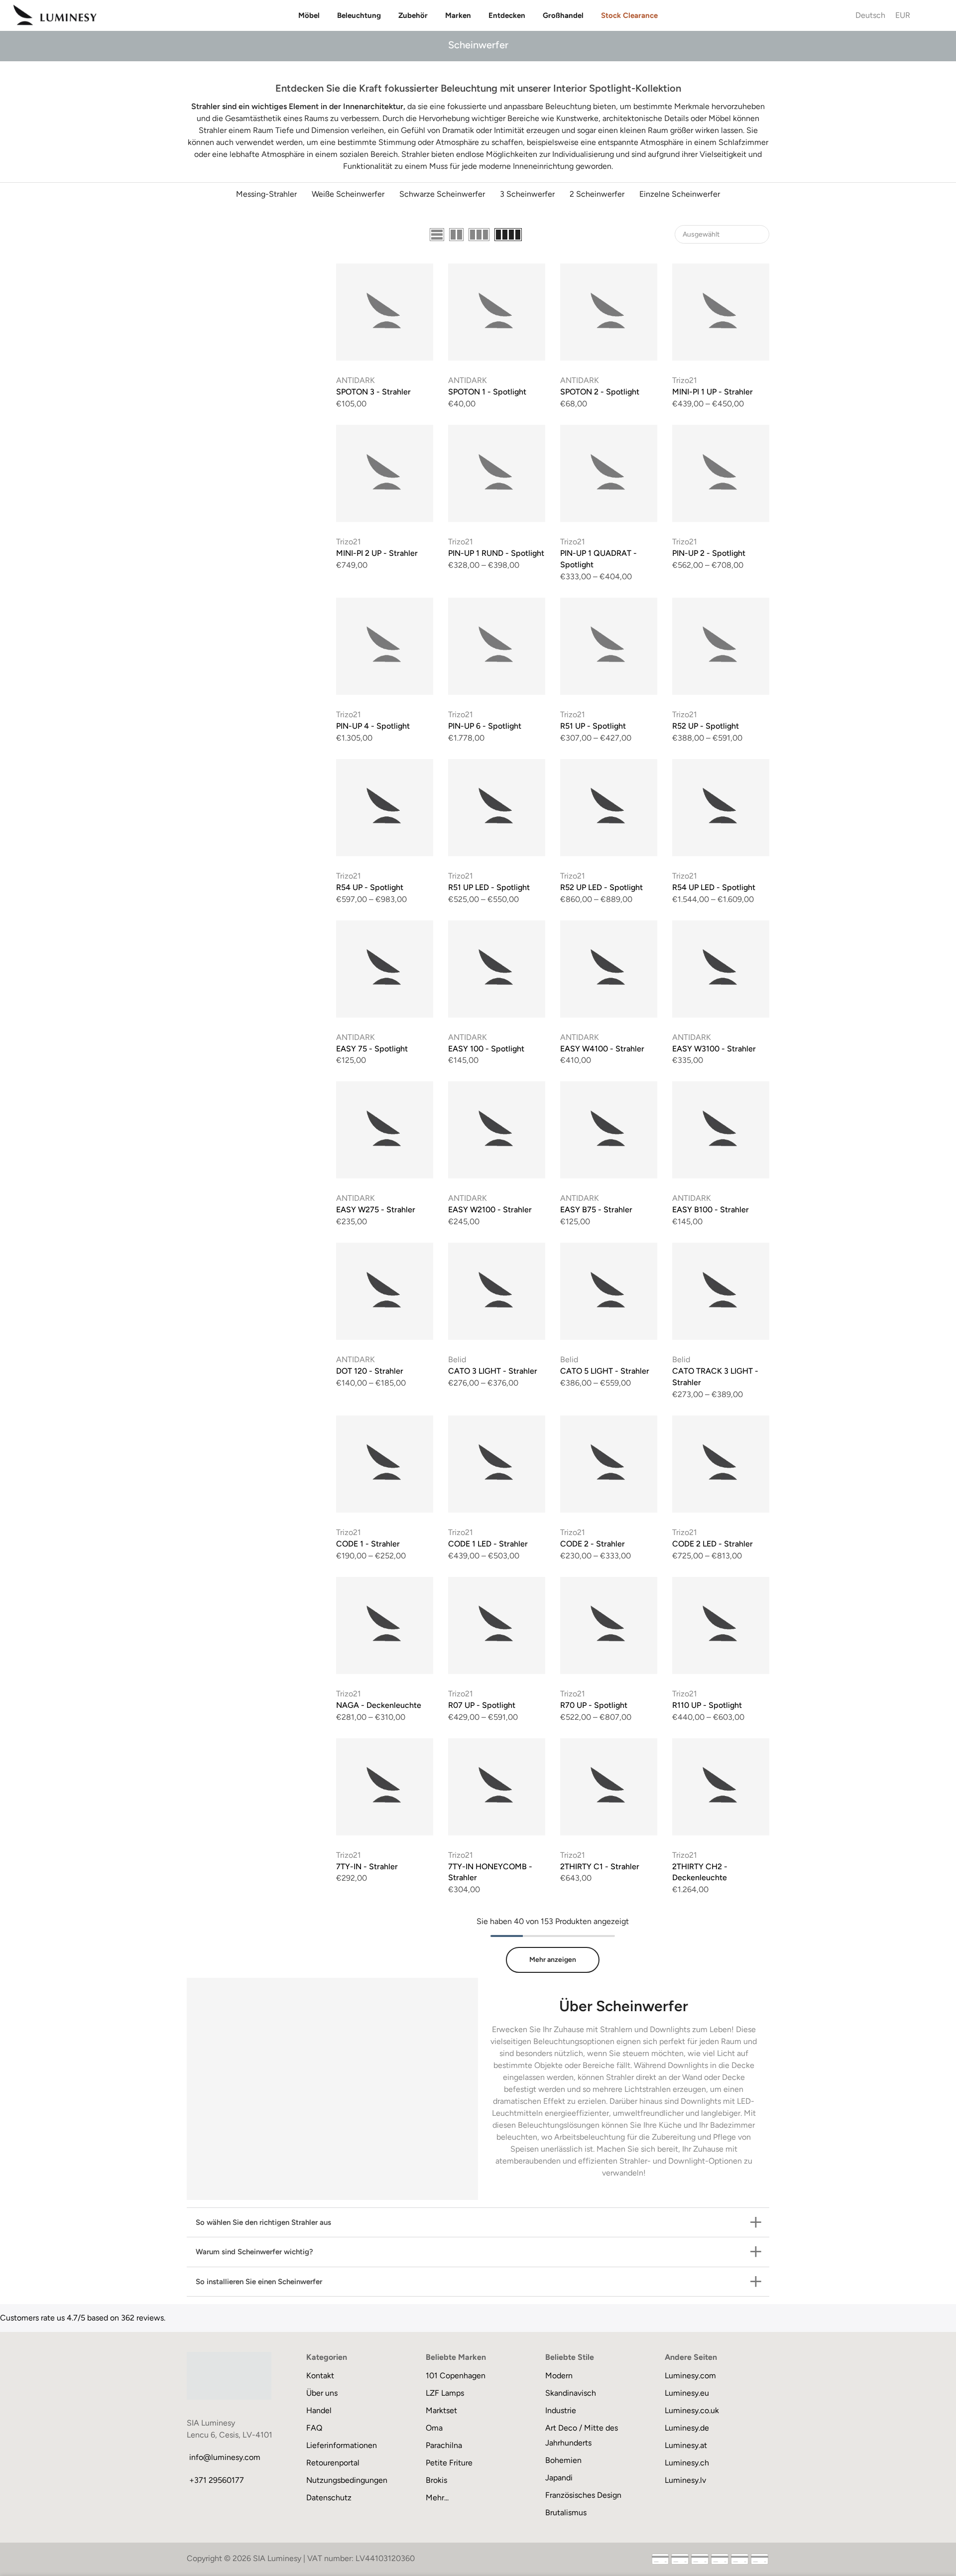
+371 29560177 (217, 2480)
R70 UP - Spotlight (594, 1705)
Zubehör (413, 15)
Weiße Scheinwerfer (348, 194)
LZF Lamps (445, 2393)
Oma (434, 2428)
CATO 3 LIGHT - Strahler (493, 1371)
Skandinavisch (571, 2393)
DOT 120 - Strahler (370, 1371)
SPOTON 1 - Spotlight (487, 392)
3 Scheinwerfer (527, 194)
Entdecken (507, 15)
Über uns (322, 2393)
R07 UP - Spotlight (482, 1705)
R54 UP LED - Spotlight (714, 887)
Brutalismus (566, 2512)
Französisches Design (583, 2495)
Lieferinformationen (342, 2445)
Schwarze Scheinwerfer (442, 194)
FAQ (314, 2428)
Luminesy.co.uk (692, 2410)
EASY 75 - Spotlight (372, 1049)
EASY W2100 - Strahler (490, 1210)
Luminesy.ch (687, 2463)
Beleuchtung (359, 15)
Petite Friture (449, 2463)
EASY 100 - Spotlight (486, 1049)
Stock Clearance (629, 15)
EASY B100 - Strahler (711, 1210)
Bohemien (563, 2460)
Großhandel (563, 15)
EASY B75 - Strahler (596, 1210)
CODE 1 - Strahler (368, 1544)
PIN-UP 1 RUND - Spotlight (496, 553)
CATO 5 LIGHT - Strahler (605, 1371)
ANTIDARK (356, 380)
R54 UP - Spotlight (370, 887)
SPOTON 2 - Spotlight (600, 392)
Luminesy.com (690, 2376)
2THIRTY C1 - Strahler (600, 1867)
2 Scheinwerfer (597, 194)
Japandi (559, 2478)
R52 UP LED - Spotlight (601, 887)
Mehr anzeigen (553, 1960)
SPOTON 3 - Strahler (373, 392)
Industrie (561, 2410)
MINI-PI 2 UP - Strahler (377, 553)
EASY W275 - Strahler (376, 1210)
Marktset (441, 2410)
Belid (457, 1359)
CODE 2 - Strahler (593, 1544)
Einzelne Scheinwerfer (680, 194)
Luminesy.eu (687, 2393)
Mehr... (437, 2498)
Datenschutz (329, 2498)
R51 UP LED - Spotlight (489, 887)
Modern (559, 2376)
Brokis (436, 2480)
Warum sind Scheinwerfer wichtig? (254, 2252)
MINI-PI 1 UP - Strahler (713, 392)
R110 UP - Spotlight (707, 1705)
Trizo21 (685, 380)
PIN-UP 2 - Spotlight (709, 553)
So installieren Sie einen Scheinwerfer (259, 2282)
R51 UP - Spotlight (593, 726)
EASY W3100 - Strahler (714, 1049)
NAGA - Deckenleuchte (379, 1705)
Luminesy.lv (685, 2480)
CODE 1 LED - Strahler (488, 1544)
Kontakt (320, 2376)
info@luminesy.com (225, 2457)
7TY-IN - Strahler (367, 1867)
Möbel (309, 15)
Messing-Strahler (266, 194)
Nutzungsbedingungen (347, 2480)
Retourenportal (333, 2463)
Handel (319, 2410)
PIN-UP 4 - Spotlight (373, 726)
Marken (458, 15)
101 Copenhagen (456, 2376)
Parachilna (444, 2445)
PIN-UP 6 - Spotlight (485, 726)
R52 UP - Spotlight (706, 726)
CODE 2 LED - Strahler (713, 1544)
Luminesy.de (687, 2428)
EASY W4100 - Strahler (602, 1049)
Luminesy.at (686, 2445)
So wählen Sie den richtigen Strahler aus (263, 2222)
